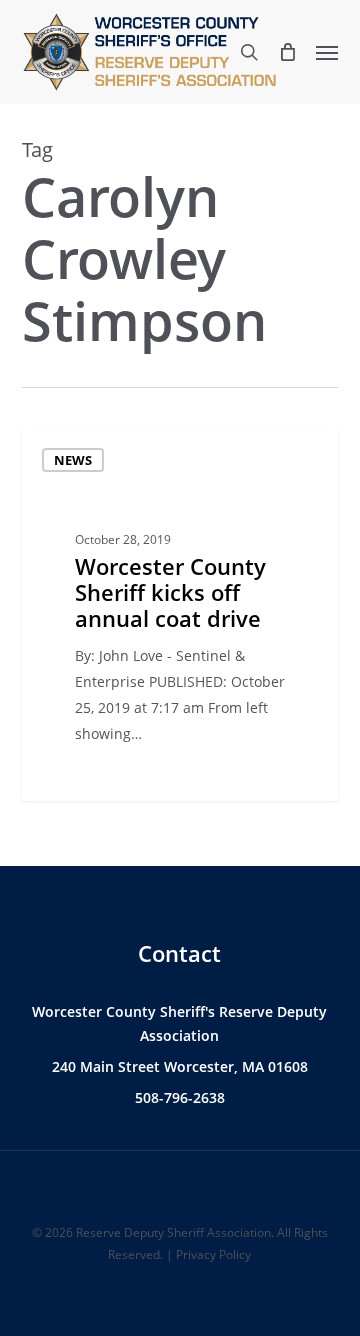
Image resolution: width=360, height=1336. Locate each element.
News (73, 460)
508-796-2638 (180, 1097)
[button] (327, 52)
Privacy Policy (213, 1254)
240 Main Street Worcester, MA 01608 (180, 1066)
